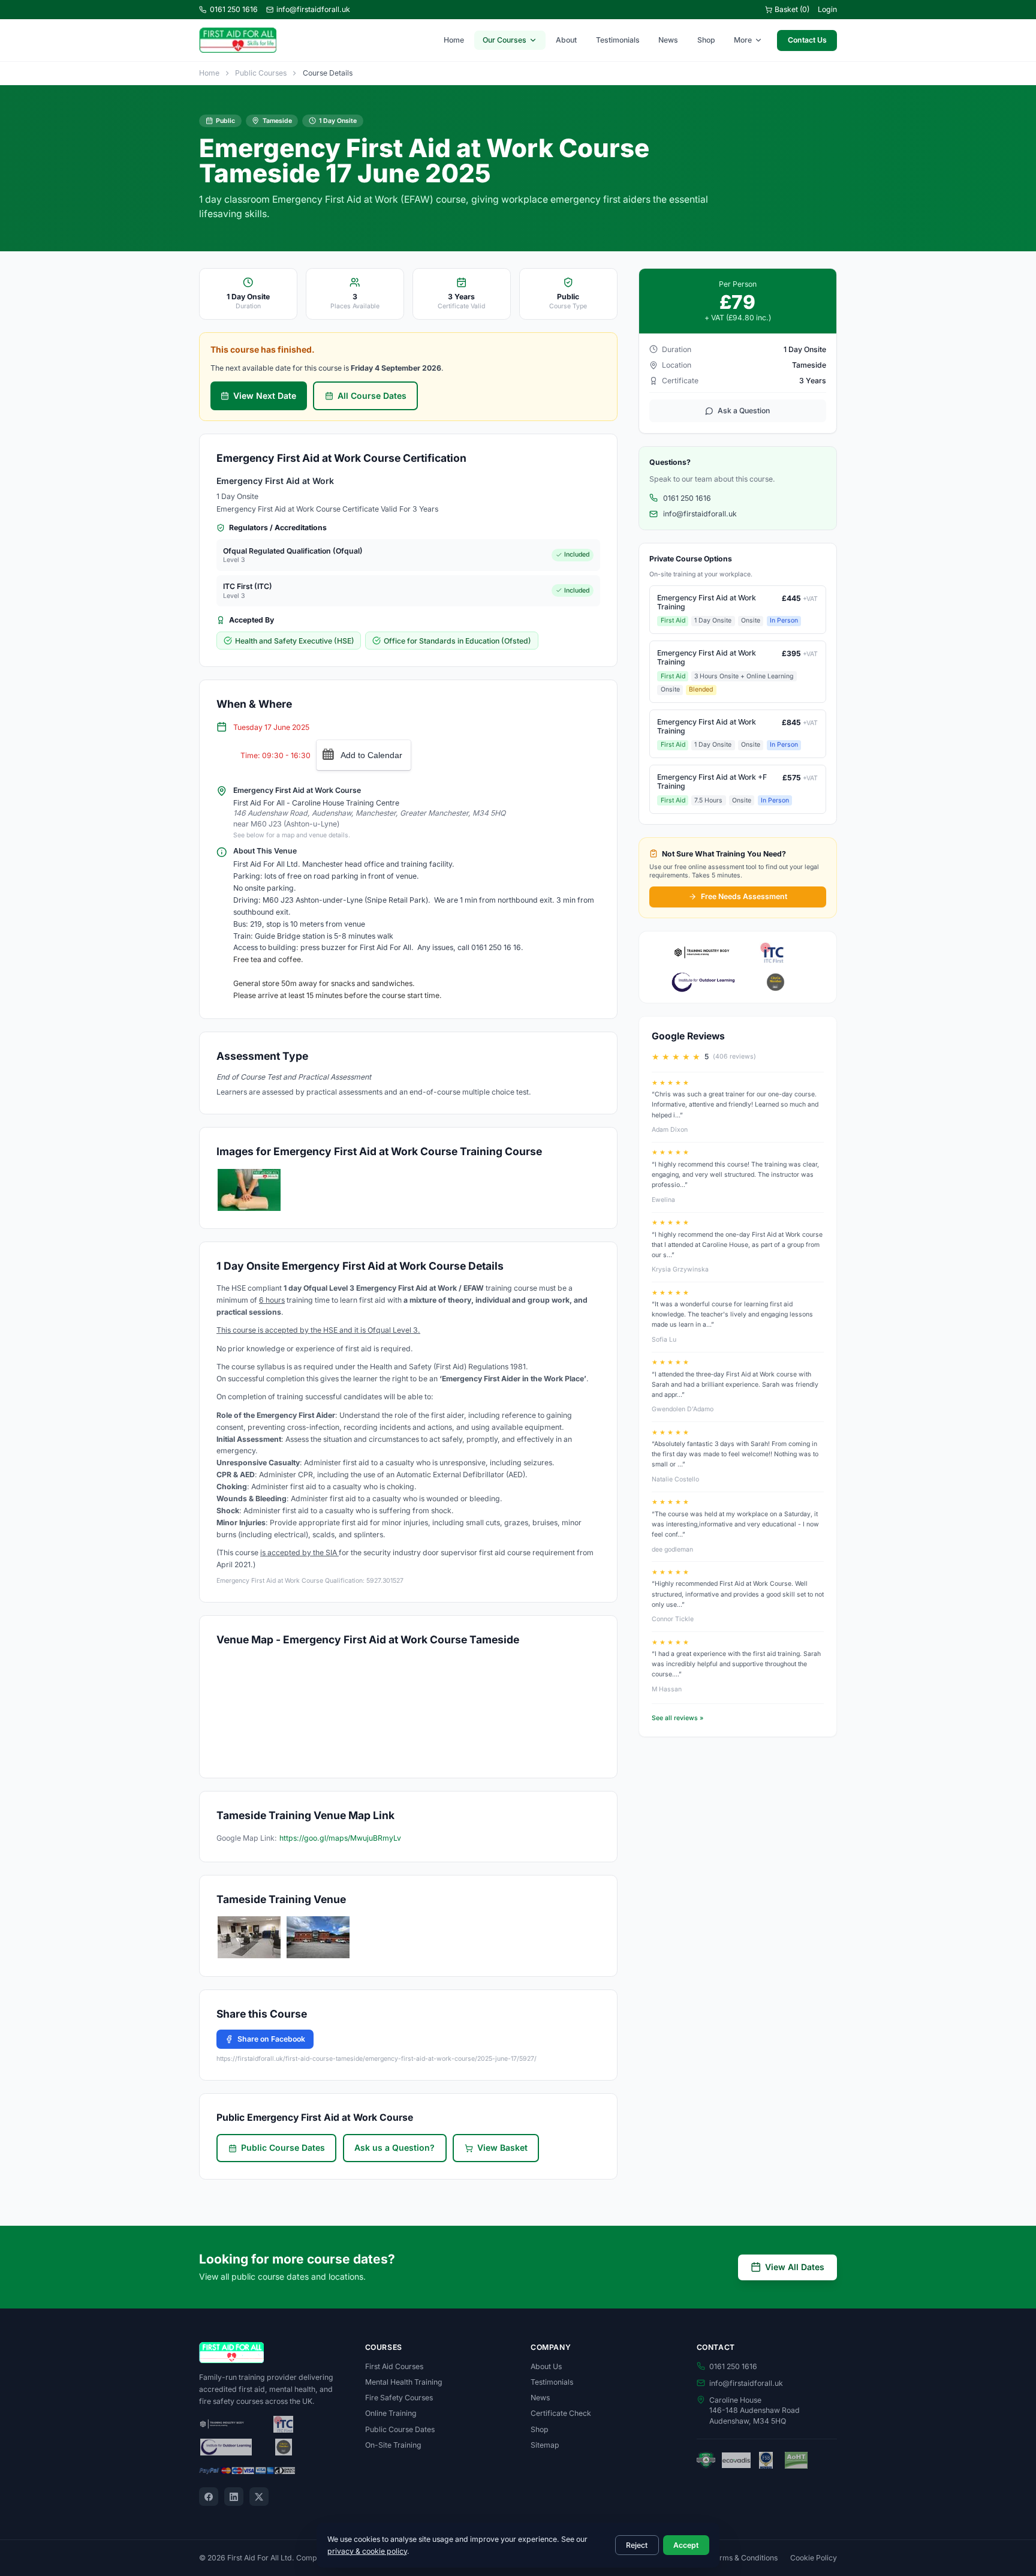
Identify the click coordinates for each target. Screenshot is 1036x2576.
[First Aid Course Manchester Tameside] (249, 1937)
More (743, 40)
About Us (546, 2366)
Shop (706, 40)
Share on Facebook (271, 2039)
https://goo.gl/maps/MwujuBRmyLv (340, 1838)
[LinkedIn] (234, 2497)
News (668, 40)
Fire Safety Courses (399, 2398)
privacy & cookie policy (367, 2551)
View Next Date (265, 396)
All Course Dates (372, 396)
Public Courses (261, 73)
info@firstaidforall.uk (313, 9)
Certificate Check (561, 2413)
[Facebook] (209, 2497)
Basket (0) (792, 9)
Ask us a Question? (394, 2147)
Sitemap (545, 2445)
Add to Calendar (371, 755)
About (566, 40)
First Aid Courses (394, 2366)
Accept (686, 2545)
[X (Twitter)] (259, 2497)
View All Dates (795, 2267)
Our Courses (505, 40)
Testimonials (618, 40)
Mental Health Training (404, 2382)
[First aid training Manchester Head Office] (318, 1937)
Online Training (391, 2413)
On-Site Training (393, 2445)
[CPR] (249, 1190)
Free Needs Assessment (744, 896)
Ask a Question (744, 411)
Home (454, 40)
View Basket (502, 2147)
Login (827, 9)
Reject (637, 2545)
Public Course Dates (283, 2147)
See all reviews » (677, 1718)
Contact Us (807, 40)
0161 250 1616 (234, 9)
